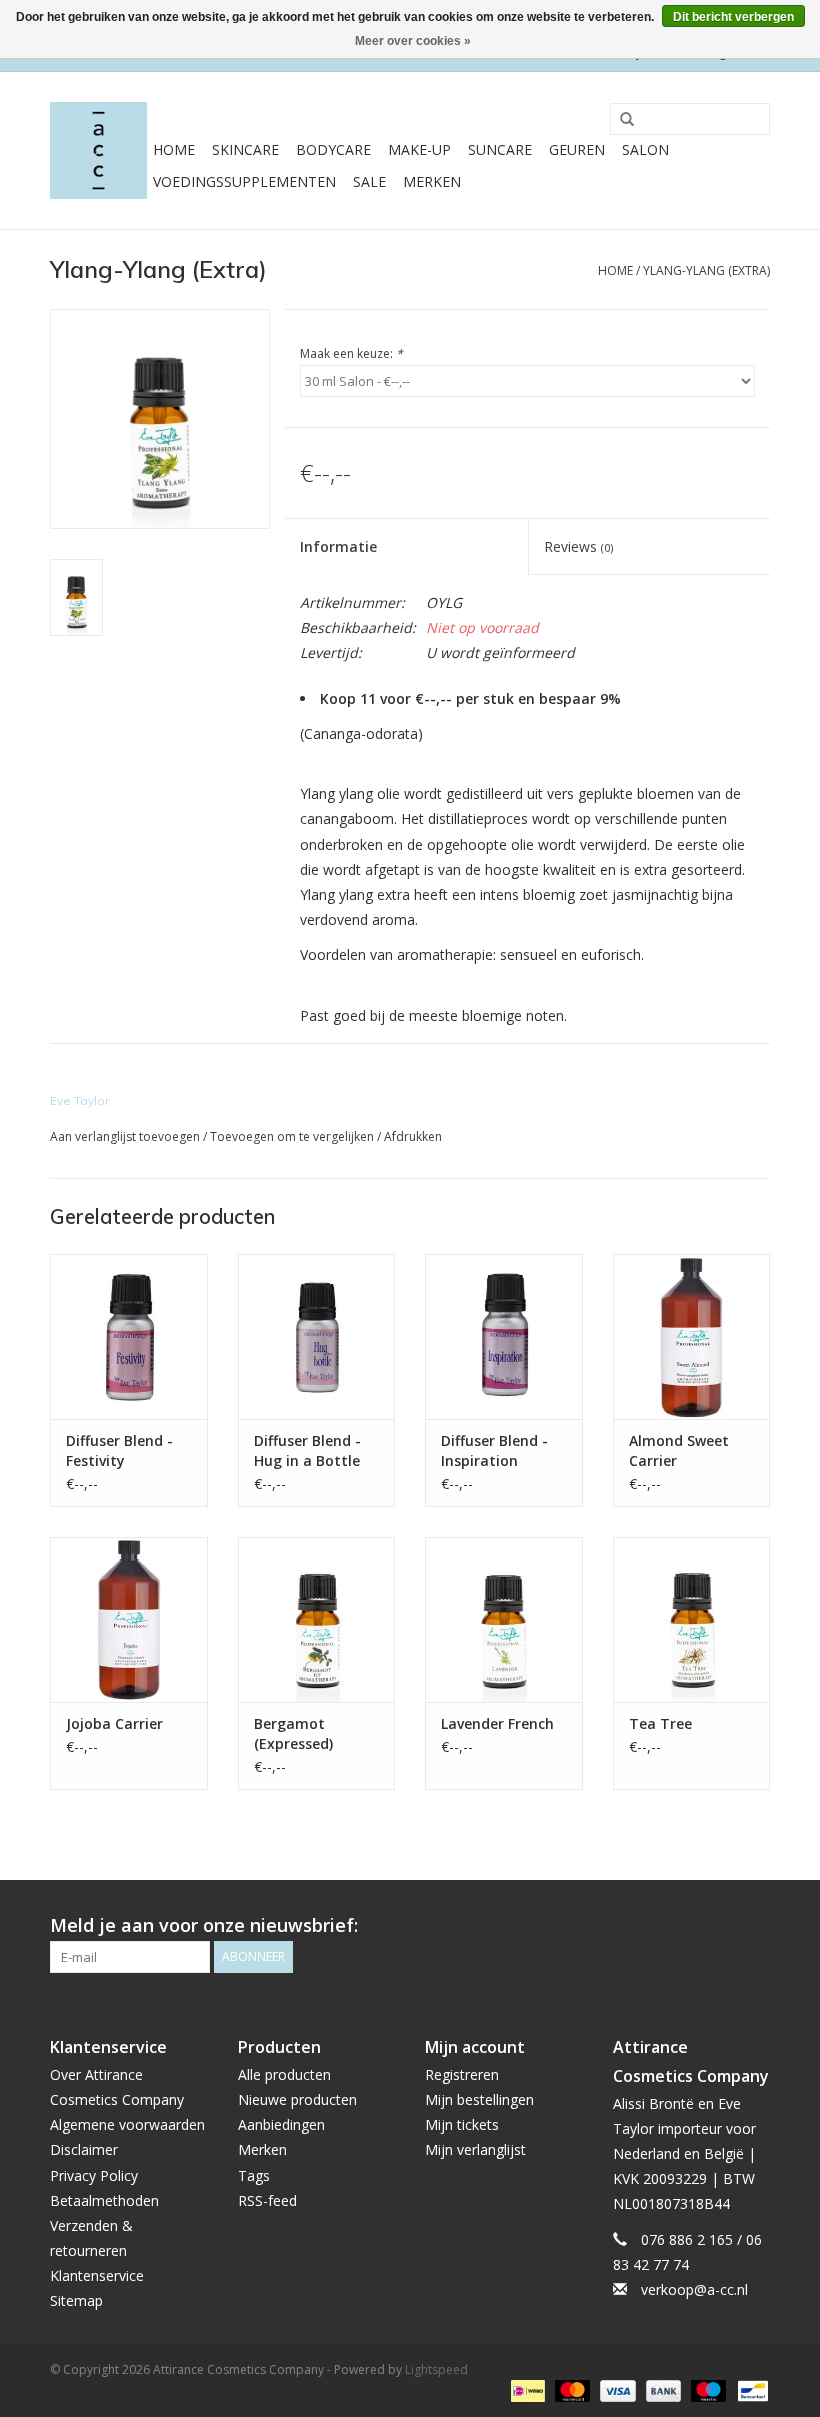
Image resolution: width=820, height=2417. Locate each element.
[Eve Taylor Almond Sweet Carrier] (692, 1336)
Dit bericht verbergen (733, 17)
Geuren (577, 149)
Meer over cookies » (413, 41)
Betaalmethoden (104, 2200)
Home (174, 149)
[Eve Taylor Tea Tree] (692, 1619)
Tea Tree (660, 1723)
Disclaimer (84, 2149)
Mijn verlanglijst (475, 2149)
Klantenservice (97, 2275)
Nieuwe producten (297, 2099)
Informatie (338, 546)
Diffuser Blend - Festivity (119, 1450)
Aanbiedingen (281, 2124)
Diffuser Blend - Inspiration (494, 1450)
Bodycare (333, 149)
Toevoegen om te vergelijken (293, 1136)
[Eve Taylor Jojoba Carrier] (129, 1619)
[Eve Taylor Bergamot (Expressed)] (317, 1619)
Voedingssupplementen (244, 181)
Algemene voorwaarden (127, 2124)
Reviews (578, 546)
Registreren (462, 2074)
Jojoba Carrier (114, 1723)
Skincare (245, 149)
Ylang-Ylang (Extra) (706, 270)
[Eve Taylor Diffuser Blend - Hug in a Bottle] (317, 1336)
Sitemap (76, 2300)
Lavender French (497, 1723)
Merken (432, 181)
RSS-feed (267, 2200)
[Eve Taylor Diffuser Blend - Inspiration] (504, 1336)
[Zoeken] (620, 120)
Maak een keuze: (351, 353)
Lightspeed (436, 2369)
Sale (369, 181)
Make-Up (419, 149)
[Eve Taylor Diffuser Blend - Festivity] (129, 1336)
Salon (645, 149)
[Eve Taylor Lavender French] (504, 1619)
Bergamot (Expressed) (293, 1733)
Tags (254, 2175)
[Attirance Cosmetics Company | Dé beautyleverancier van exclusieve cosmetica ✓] (98, 150)
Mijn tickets (462, 2124)
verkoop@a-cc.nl (694, 2289)
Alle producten (284, 2074)
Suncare (500, 149)
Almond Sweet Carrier (679, 1450)
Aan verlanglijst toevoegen (125, 1136)
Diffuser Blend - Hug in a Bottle (307, 1450)
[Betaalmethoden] (526, 2389)
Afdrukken (413, 1136)
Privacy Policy (94, 2175)
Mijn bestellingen (479, 2099)
